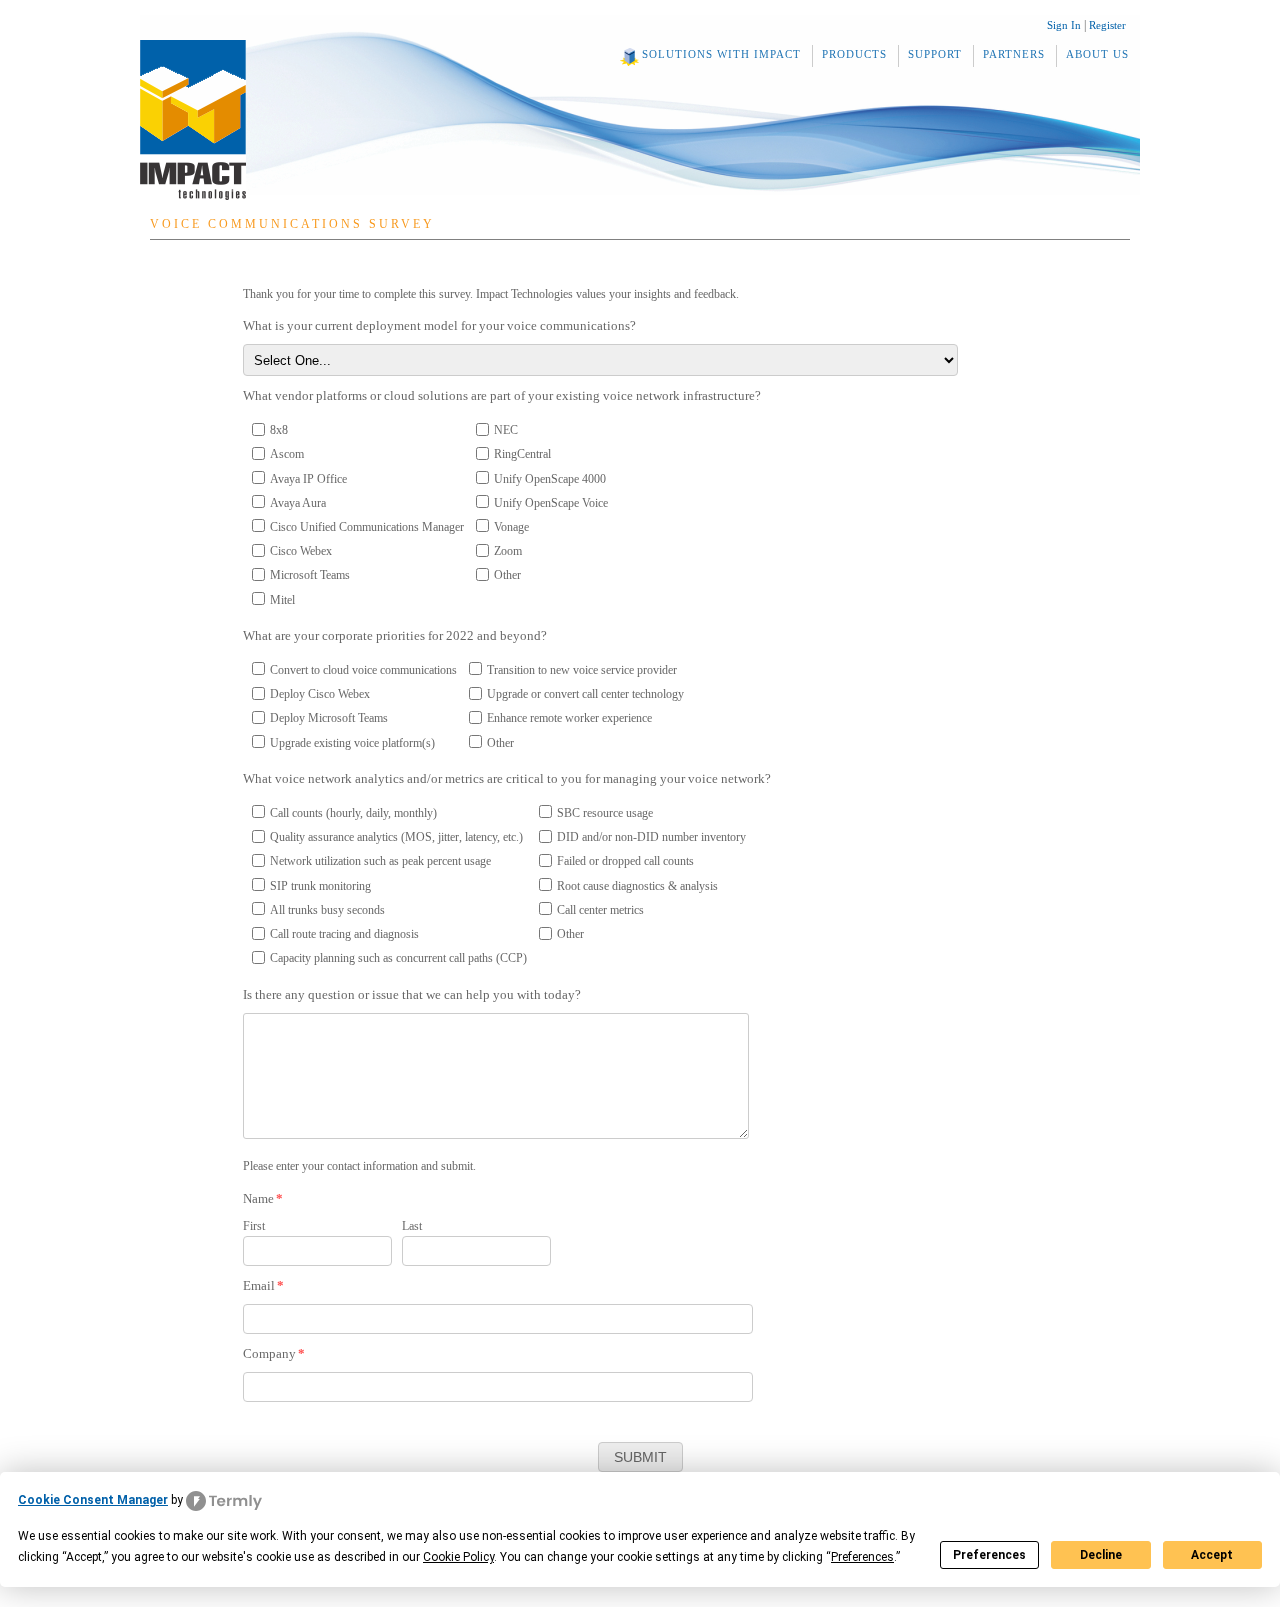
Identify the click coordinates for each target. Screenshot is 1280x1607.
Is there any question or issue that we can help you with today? (412, 994)
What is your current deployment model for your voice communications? (439, 325)
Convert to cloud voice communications (363, 670)
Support (935, 54)
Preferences (989, 1555)
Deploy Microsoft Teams (329, 718)
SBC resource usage (605, 813)
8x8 (279, 430)
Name (263, 1198)
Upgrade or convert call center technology (585, 694)
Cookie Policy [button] (458, 1557)
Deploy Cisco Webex (320, 694)
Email (263, 1285)
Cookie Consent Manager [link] (93, 1500)
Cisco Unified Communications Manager (367, 527)
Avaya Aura (298, 503)
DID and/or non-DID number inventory (651, 837)
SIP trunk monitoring (320, 886)
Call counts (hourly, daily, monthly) (353, 813)
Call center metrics (600, 910)
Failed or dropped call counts (625, 861)
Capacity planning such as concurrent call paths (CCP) (398, 958)
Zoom (508, 551)
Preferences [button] (862, 1557)
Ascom (287, 454)
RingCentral (522, 454)
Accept (1212, 1555)
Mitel (282, 600)
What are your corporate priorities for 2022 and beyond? (395, 635)
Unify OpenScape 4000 (550, 479)
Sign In (1064, 25)
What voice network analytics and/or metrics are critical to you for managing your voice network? (507, 778)
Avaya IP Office (308, 479)
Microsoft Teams (310, 575)
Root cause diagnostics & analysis (637, 886)
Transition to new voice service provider (582, 670)
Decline (1101, 1555)
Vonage (511, 527)
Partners (1014, 54)
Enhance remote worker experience (569, 718)
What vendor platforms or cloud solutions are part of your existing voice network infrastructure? (502, 395)
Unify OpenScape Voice (551, 503)
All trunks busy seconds (327, 910)
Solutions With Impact (721, 54)
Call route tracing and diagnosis (344, 934)
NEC (506, 430)
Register (1107, 25)
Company (274, 1353)
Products (854, 54)
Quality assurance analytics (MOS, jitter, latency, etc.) (396, 837)
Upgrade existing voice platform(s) (352, 743)
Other (507, 575)
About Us (1097, 54)
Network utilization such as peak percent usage (380, 861)
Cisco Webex (301, 551)
